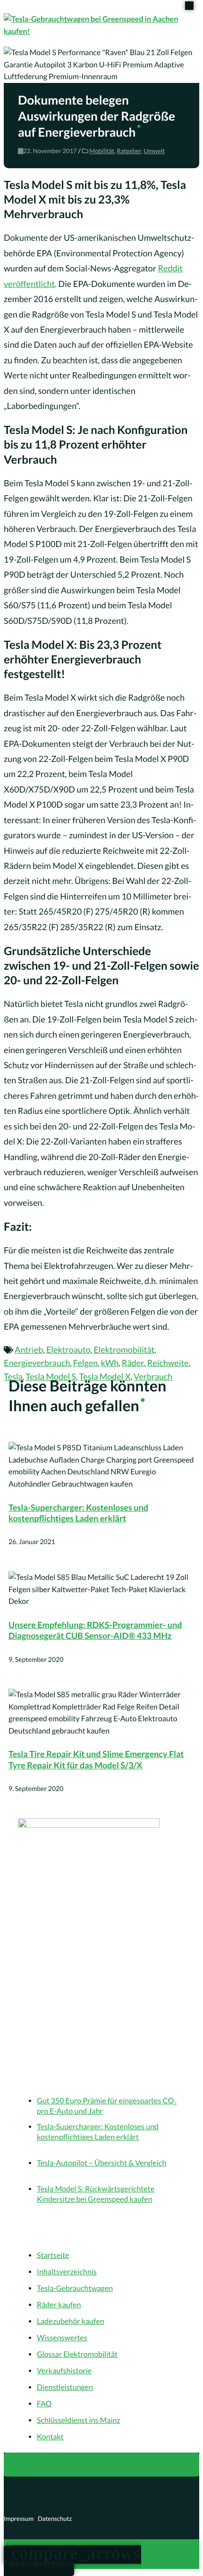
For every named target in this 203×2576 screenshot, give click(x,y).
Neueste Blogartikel (59, 2080)
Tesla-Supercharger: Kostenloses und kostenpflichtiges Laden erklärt (78, 1513)
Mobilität (102, 151)
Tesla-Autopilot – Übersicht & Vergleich (101, 2163)
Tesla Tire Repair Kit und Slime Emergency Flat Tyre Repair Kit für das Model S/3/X (96, 1759)
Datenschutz (55, 2519)
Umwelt (154, 151)
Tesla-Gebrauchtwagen (75, 2288)
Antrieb (29, 1349)
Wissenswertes (62, 2338)
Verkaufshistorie (64, 2371)
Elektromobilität (124, 1349)
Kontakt (50, 2437)
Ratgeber (129, 151)
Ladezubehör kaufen (71, 2321)
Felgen (85, 1363)
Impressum (19, 2519)
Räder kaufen (59, 2305)
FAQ (44, 2404)
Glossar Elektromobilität (77, 2354)
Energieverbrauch (37, 1363)
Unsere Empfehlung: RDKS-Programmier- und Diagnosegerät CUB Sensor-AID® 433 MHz (95, 1630)
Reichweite (168, 1363)
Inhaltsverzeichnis (67, 2272)
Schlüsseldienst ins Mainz (79, 2420)
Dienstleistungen (65, 2387)
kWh (110, 1363)
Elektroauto (68, 1349)
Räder (133, 1363)
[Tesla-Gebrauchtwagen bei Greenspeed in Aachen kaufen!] (101, 25)
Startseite (53, 2255)
